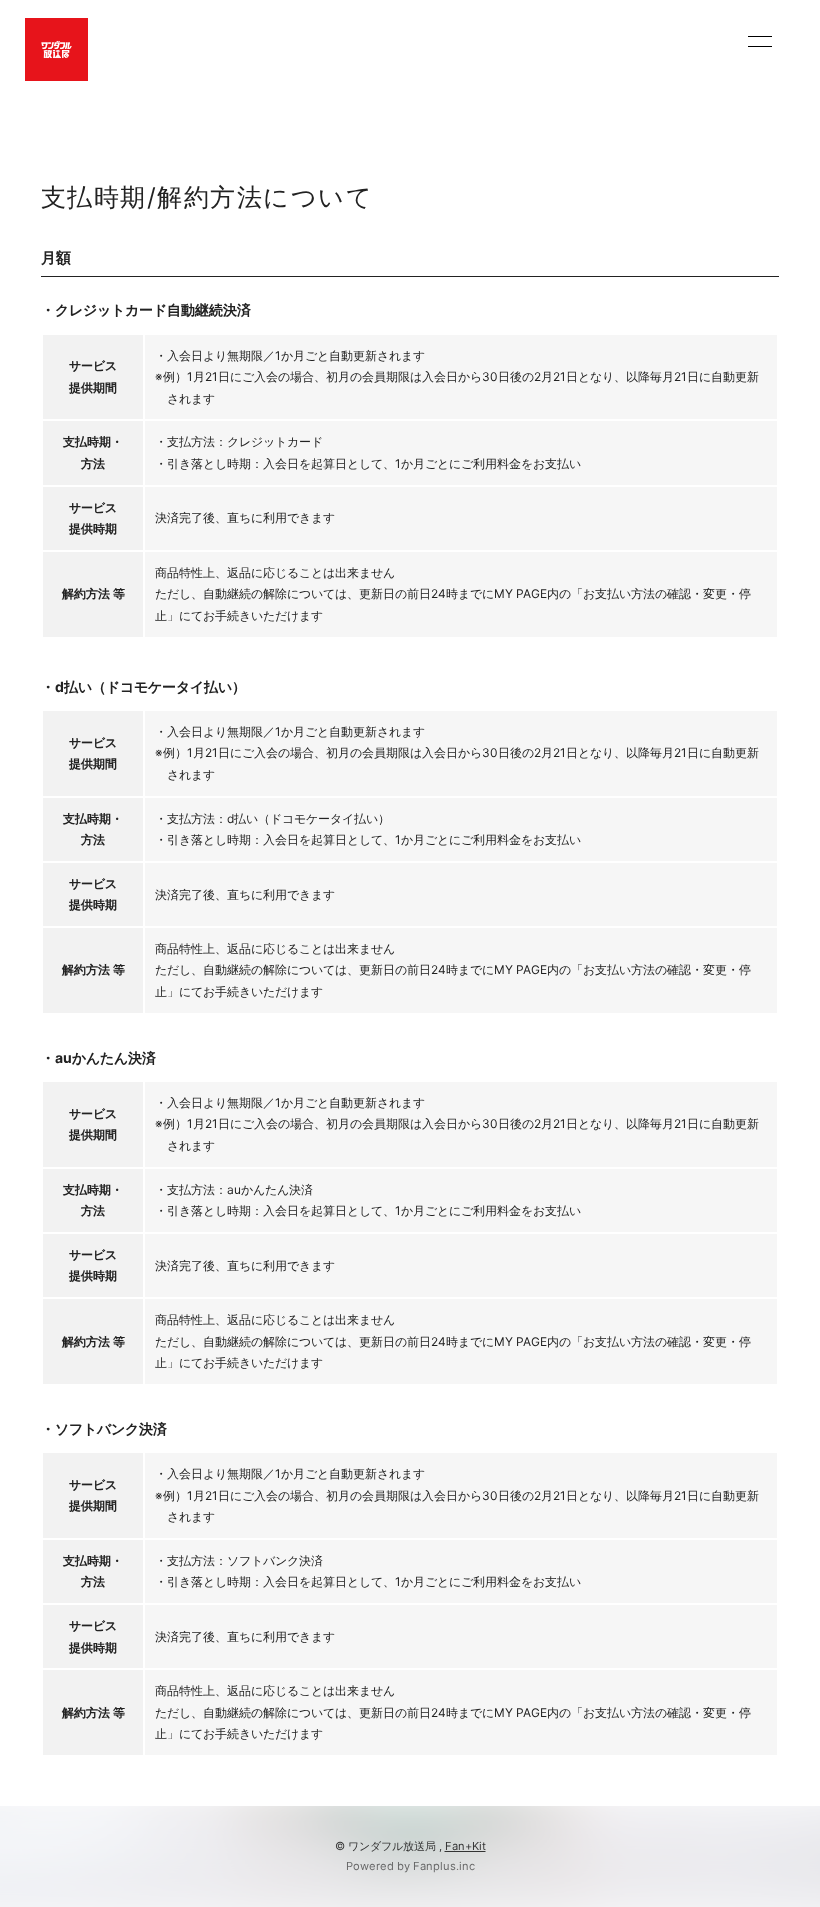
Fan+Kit (465, 1846)
